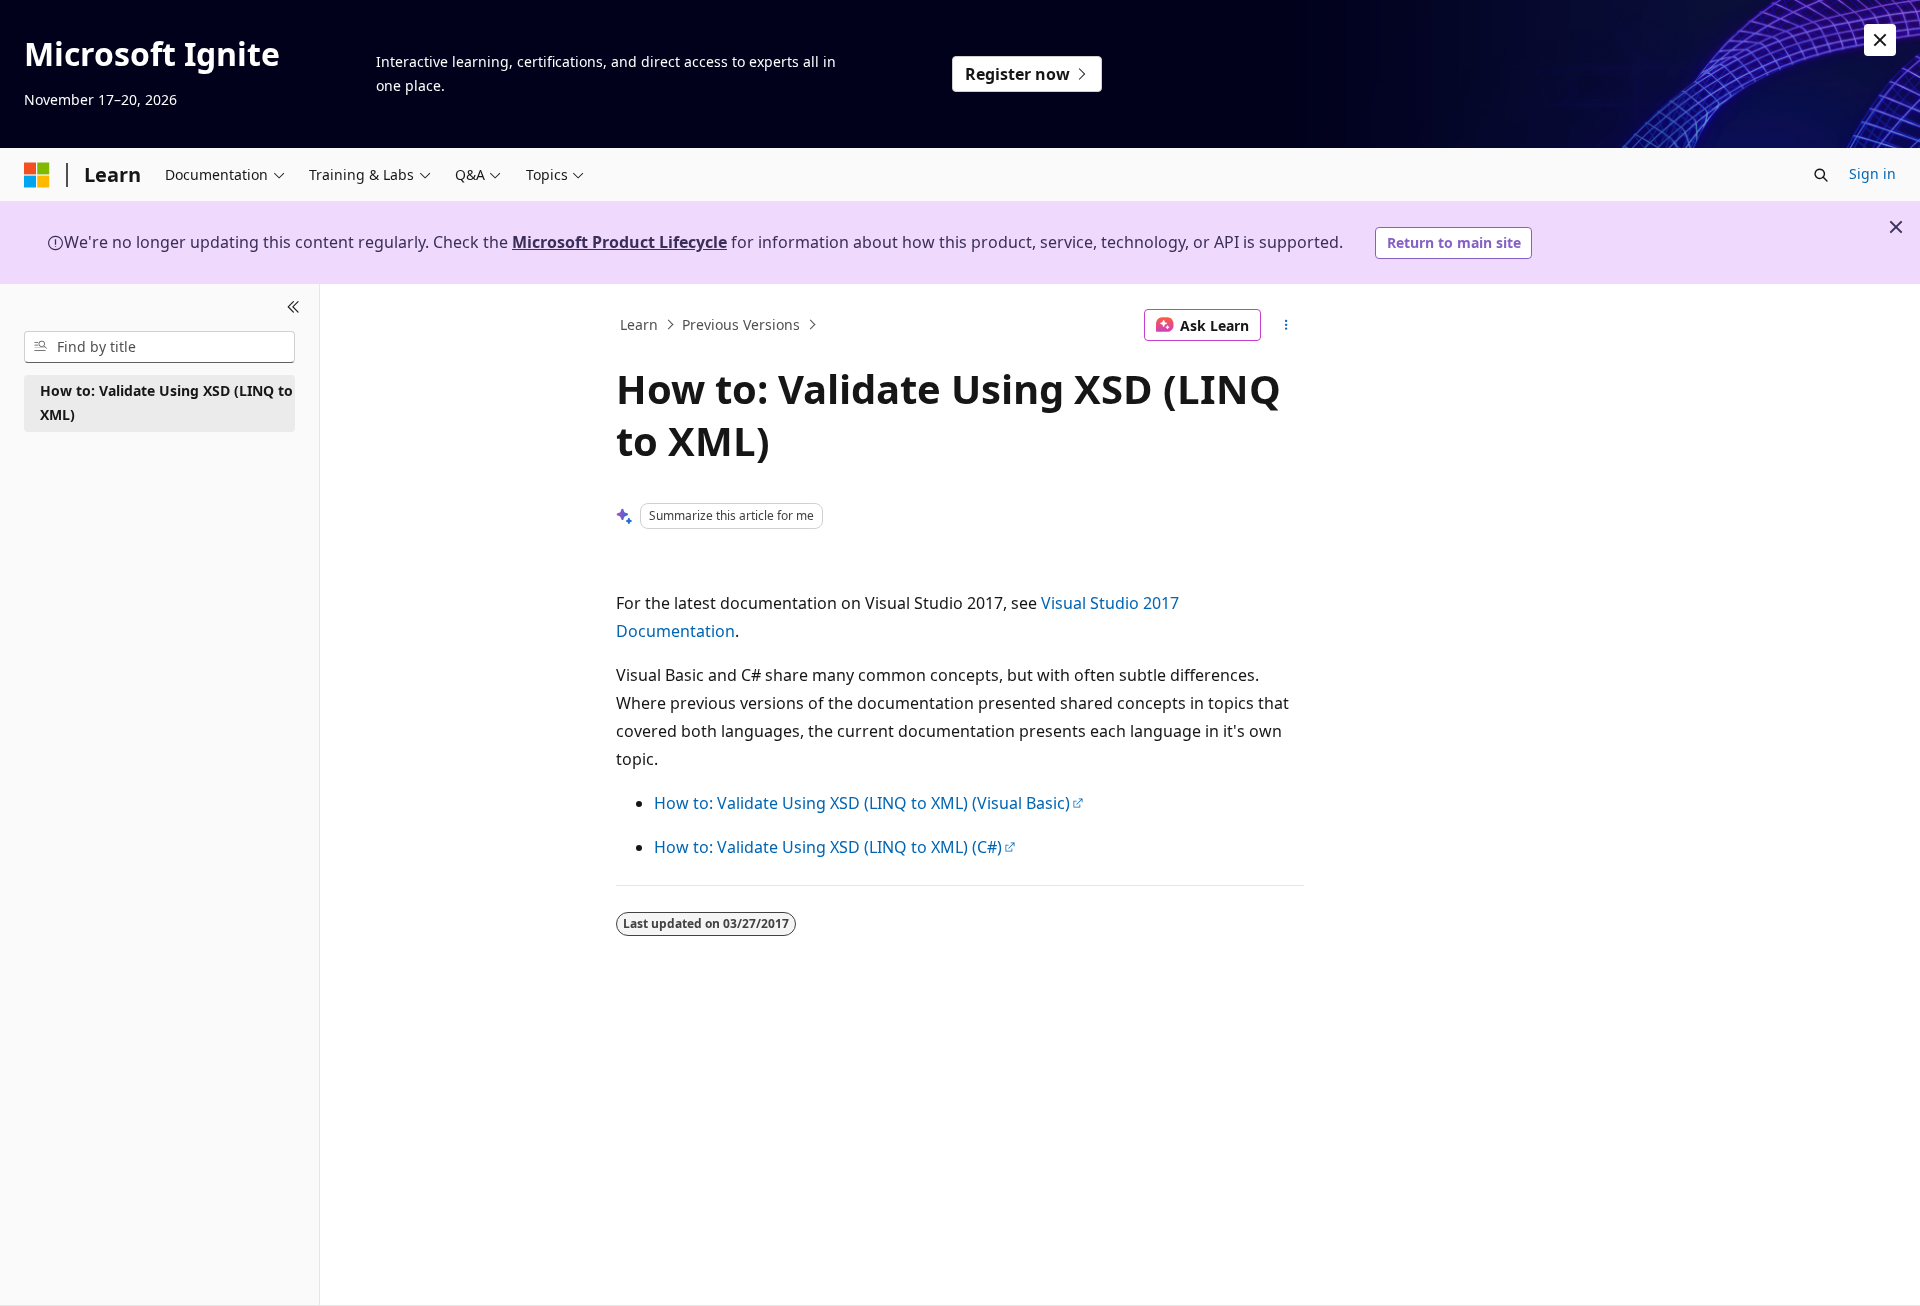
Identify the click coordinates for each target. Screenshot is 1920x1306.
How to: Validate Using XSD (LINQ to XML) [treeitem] (166, 403)
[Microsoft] (37, 175)
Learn (639, 324)
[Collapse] (293, 308)
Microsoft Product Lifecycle (619, 242)
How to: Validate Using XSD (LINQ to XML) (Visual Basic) (862, 803)
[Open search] (1821, 175)
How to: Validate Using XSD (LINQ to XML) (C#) (828, 847)
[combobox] (159, 347)
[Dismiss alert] (1880, 40)
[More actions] (1286, 325)
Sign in (1872, 173)
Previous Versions (741, 324)
